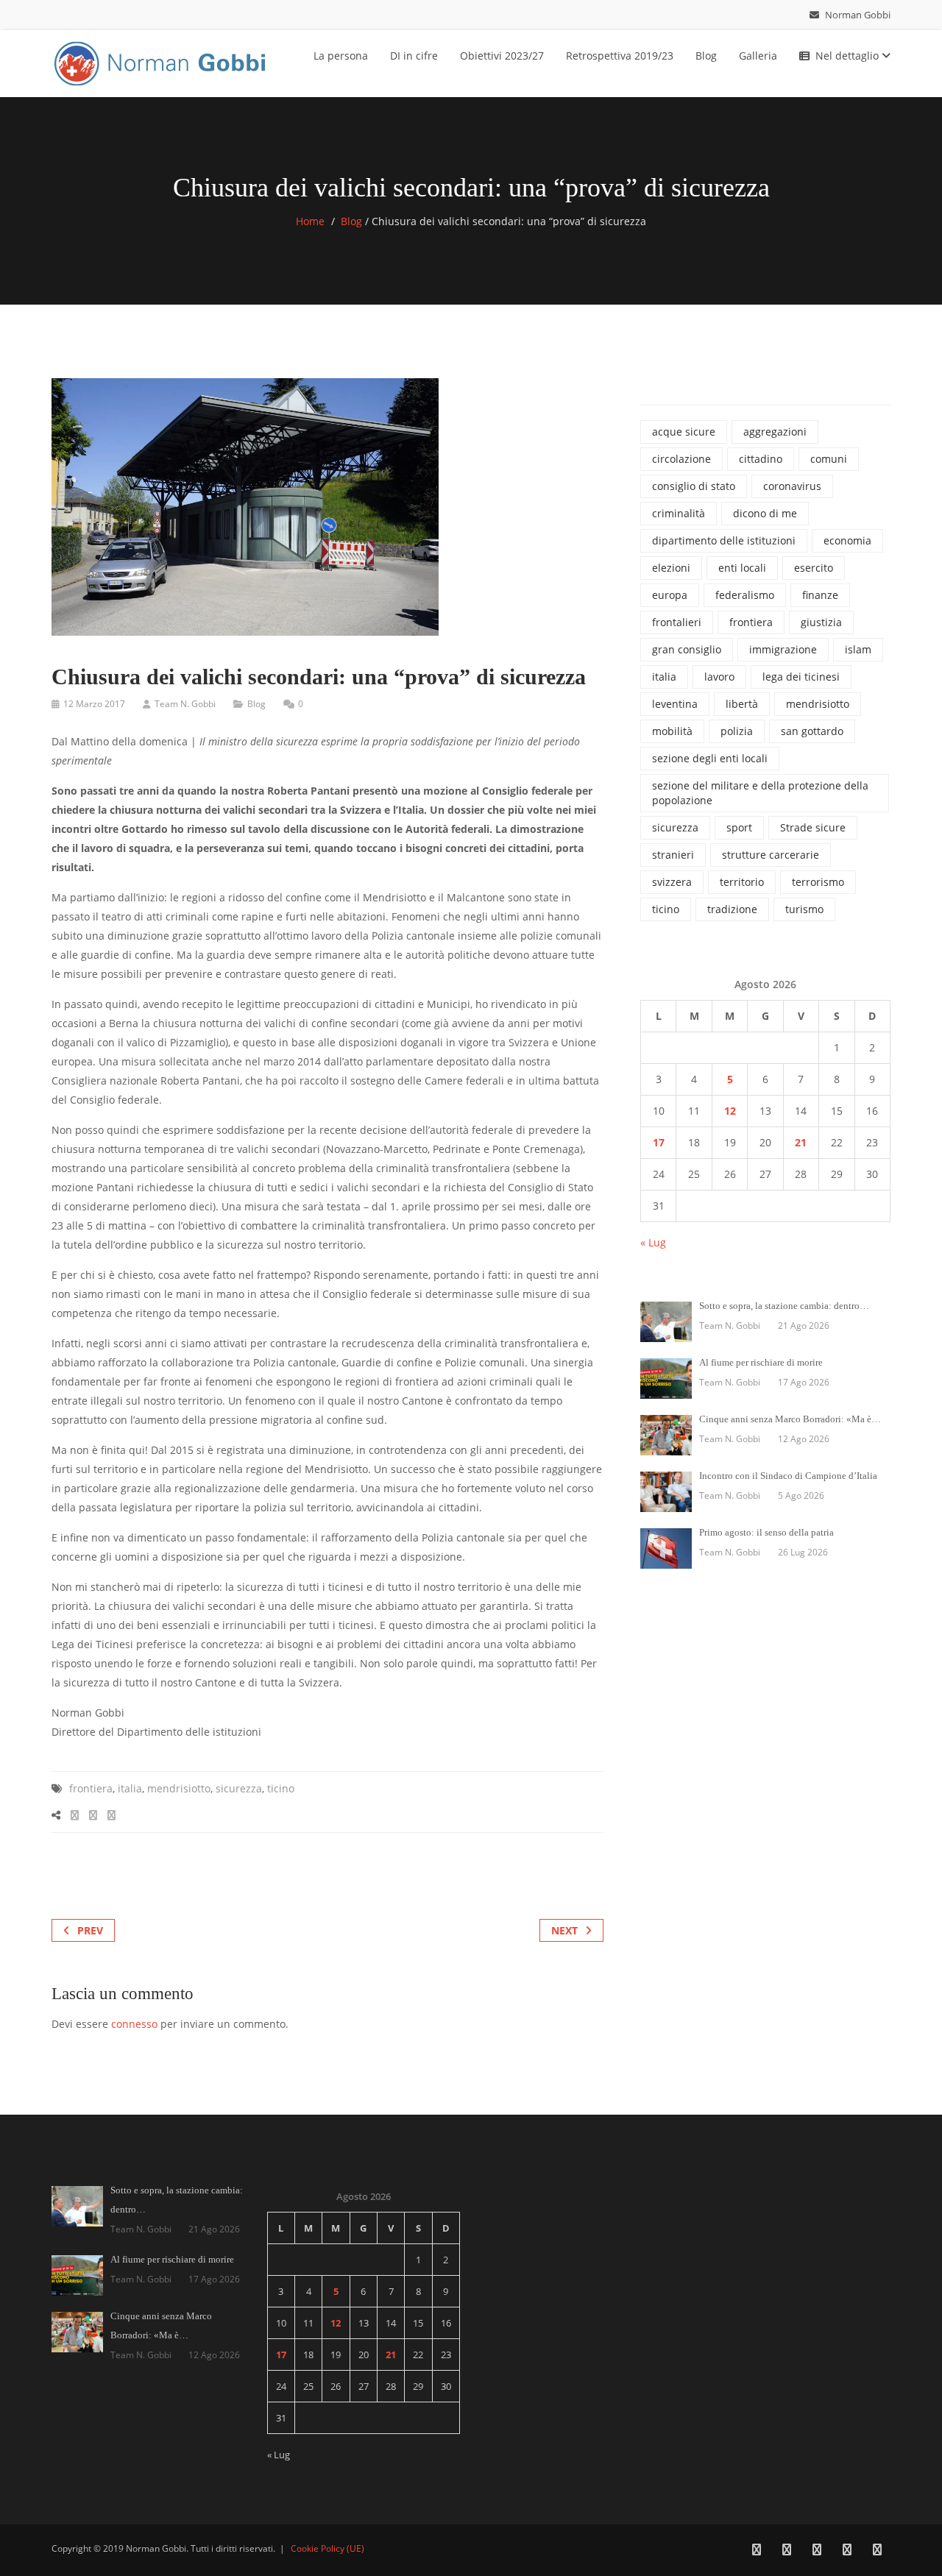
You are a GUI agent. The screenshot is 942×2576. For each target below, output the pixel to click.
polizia (737, 731)
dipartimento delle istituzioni (724, 540)
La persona (341, 56)
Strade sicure (813, 827)
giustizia (821, 622)
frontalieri (677, 622)
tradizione (732, 909)
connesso (134, 2024)
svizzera (672, 882)
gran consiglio (687, 649)
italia (130, 1788)
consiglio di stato (694, 486)
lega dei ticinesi (801, 677)
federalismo (745, 595)
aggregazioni (775, 432)
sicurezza (239, 1788)
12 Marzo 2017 (94, 704)
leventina (675, 704)
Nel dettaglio (849, 56)
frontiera (91, 1788)
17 (659, 1142)
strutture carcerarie (771, 855)
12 (730, 1111)
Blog (706, 56)
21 (801, 1142)
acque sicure (684, 432)
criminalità (679, 513)
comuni (829, 459)
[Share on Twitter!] (93, 1815)
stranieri (673, 855)
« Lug (653, 1242)
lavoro (719, 677)
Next (564, 1930)
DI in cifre (414, 56)
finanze (820, 595)
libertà (742, 704)
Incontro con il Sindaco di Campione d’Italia (788, 1476)
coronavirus (792, 486)
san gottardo (812, 731)
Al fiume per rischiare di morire (761, 1362)
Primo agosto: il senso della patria (766, 1532)
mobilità (672, 731)
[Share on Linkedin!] (111, 1815)
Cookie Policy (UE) (327, 2548)
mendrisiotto (179, 1788)
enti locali (742, 568)
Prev (90, 1930)
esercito (814, 568)
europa (670, 595)
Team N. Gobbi (185, 704)
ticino (281, 1788)
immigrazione (783, 649)
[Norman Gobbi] (162, 61)
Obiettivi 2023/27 (502, 56)
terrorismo (818, 882)
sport (739, 827)
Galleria (758, 56)
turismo (804, 909)
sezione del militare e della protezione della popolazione (760, 793)
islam (858, 649)
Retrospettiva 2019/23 (620, 56)
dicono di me (765, 513)
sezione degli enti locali (710, 758)
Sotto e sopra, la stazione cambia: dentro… (784, 1306)
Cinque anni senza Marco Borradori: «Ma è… (790, 1419)
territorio (742, 882)
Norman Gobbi (857, 15)
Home (310, 221)
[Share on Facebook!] (75, 1815)
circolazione (681, 459)
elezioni (671, 568)
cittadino (761, 459)
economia (847, 540)
